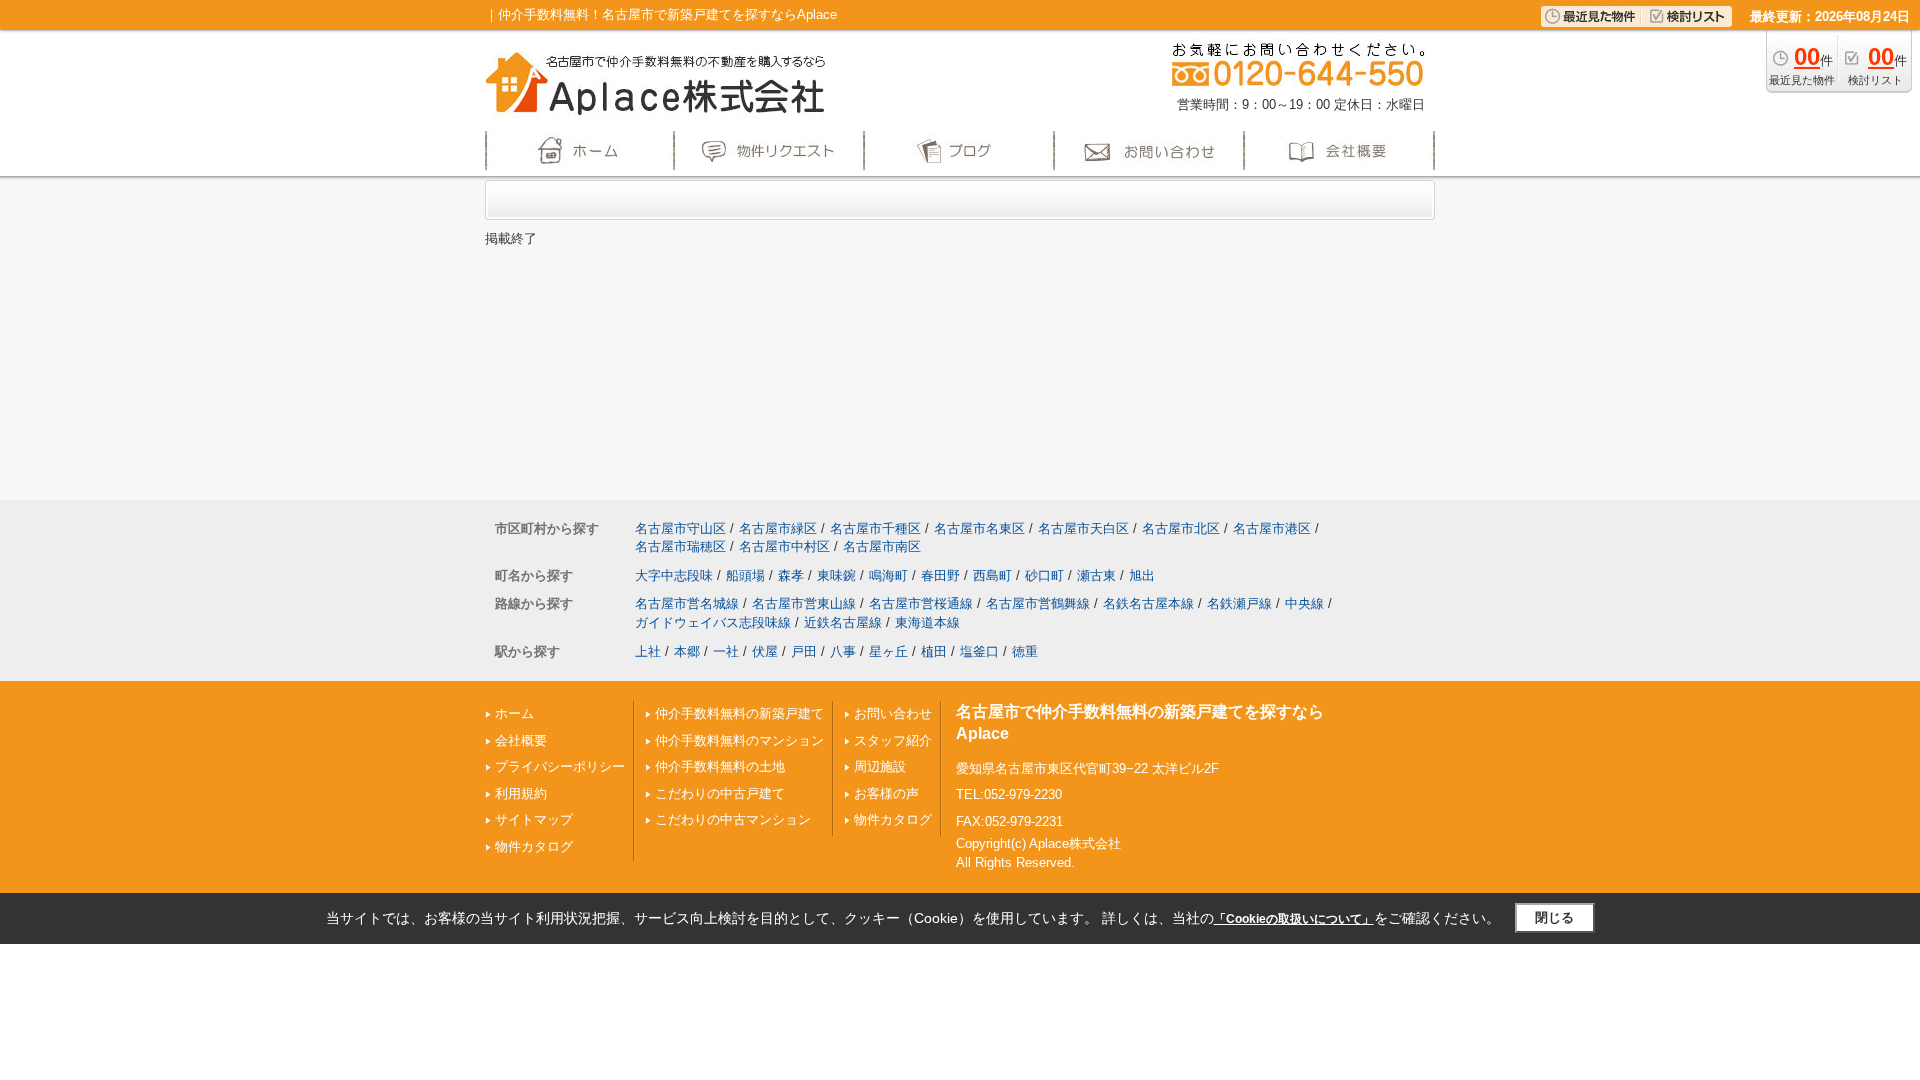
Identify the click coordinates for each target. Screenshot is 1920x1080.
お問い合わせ (893, 713)
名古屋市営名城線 (687, 603)
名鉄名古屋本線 (1148, 603)
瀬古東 (1096, 575)
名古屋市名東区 (979, 528)
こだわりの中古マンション (733, 819)
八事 (843, 651)
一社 (726, 651)
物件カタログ (534, 846)
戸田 (804, 651)
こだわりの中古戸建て (720, 793)
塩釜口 (979, 651)
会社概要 (521, 740)
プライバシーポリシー (560, 766)
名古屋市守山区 (680, 528)
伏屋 (765, 651)
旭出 (1142, 575)
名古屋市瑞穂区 (680, 546)
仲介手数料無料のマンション (739, 740)
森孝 (791, 575)
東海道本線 (927, 622)
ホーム (514, 713)
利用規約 (521, 793)
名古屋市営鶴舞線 (1038, 603)
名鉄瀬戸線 (1239, 603)
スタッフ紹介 (893, 740)
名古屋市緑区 (778, 528)
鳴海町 (888, 575)
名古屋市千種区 (875, 528)
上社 (648, 651)
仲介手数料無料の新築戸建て (739, 713)
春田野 (940, 575)
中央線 (1304, 603)
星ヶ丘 (888, 651)
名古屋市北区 (1181, 528)
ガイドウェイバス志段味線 (713, 622)
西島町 (992, 575)
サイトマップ (534, 819)
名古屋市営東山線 (804, 603)
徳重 (1025, 651)
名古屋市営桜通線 (921, 603)
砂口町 (1044, 575)
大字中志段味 (674, 575)
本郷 (687, 651)
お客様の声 (886, 793)
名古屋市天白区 (1083, 528)
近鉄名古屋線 (843, 622)
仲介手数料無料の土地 (720, 766)
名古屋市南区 (882, 546)
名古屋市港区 (1272, 528)
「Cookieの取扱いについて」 (1294, 919)
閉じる (1554, 917)
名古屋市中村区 (784, 546)
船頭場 (745, 575)
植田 (934, 651)
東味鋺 (836, 575)
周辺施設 (880, 766)
